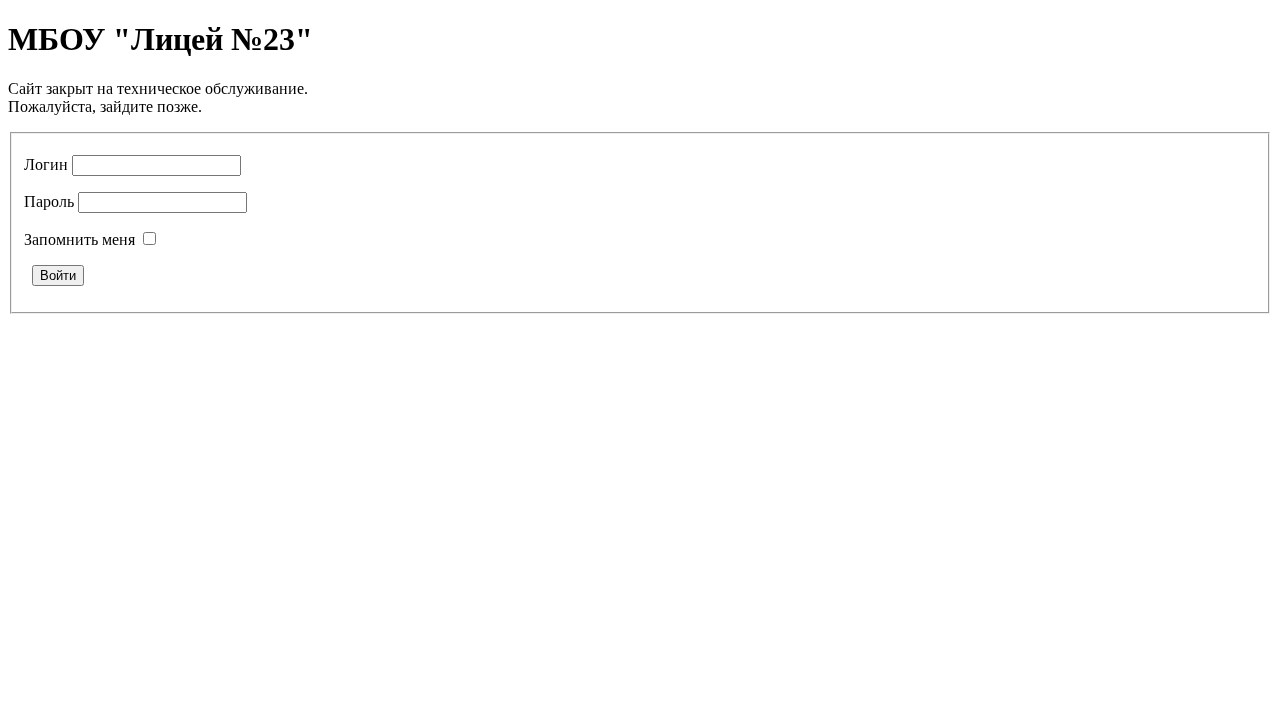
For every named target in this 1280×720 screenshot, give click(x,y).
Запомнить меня (79, 239)
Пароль (49, 201)
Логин (46, 164)
